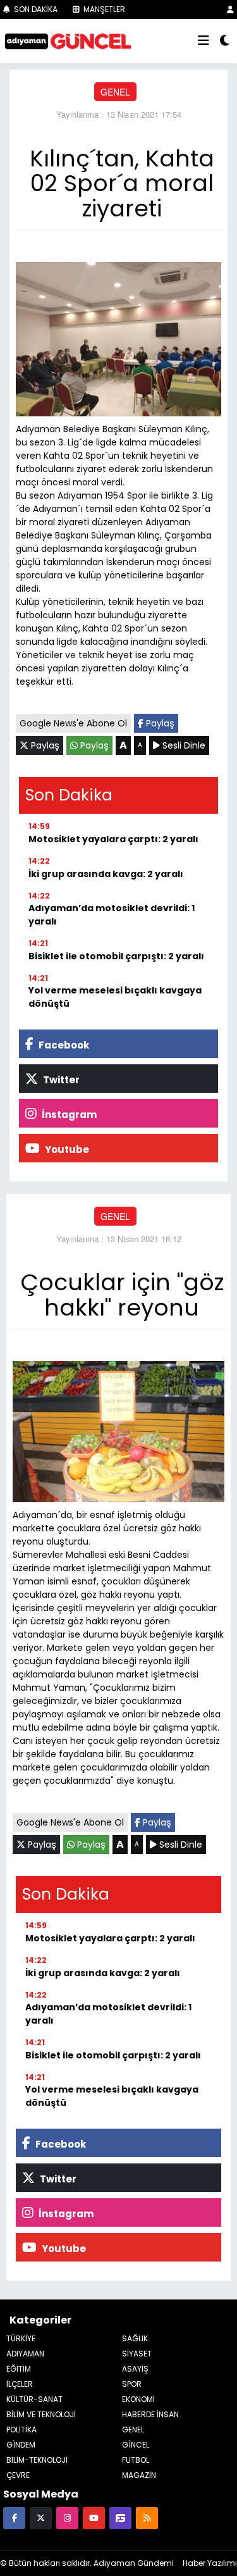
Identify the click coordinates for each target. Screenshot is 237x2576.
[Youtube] (94, 2517)
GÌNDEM (21, 2445)
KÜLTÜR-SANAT (34, 2399)
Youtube (66, 1149)
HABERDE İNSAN (150, 2414)
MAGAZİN (139, 2475)
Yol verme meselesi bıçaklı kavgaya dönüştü (115, 997)
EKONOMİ (138, 2399)
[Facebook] (14, 2517)
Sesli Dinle (183, 745)
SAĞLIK (135, 2338)
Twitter (60, 1080)
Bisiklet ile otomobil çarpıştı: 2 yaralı (116, 956)
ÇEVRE (18, 2475)
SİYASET (137, 2354)
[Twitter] (41, 2517)
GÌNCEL (136, 2445)
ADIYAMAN (25, 2354)
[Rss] (147, 2517)
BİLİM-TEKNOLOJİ (37, 2460)
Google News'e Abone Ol (73, 723)
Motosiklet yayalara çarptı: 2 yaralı (113, 839)
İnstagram (68, 1115)
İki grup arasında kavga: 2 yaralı (106, 874)
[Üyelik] (230, 9)
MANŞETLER (103, 9)
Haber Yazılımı (210, 2563)
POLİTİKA (21, 2430)
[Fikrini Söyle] (120, 2517)
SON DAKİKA (35, 9)
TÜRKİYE (21, 2338)
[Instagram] (67, 2517)
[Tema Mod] (225, 41)
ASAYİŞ (135, 2369)
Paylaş (159, 723)
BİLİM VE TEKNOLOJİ (41, 2414)
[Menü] (204, 41)
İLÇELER (20, 2384)
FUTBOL (136, 2460)
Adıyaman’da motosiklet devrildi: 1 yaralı (112, 915)
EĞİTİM (19, 2369)
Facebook (63, 1045)
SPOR (132, 2384)
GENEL (115, 92)
